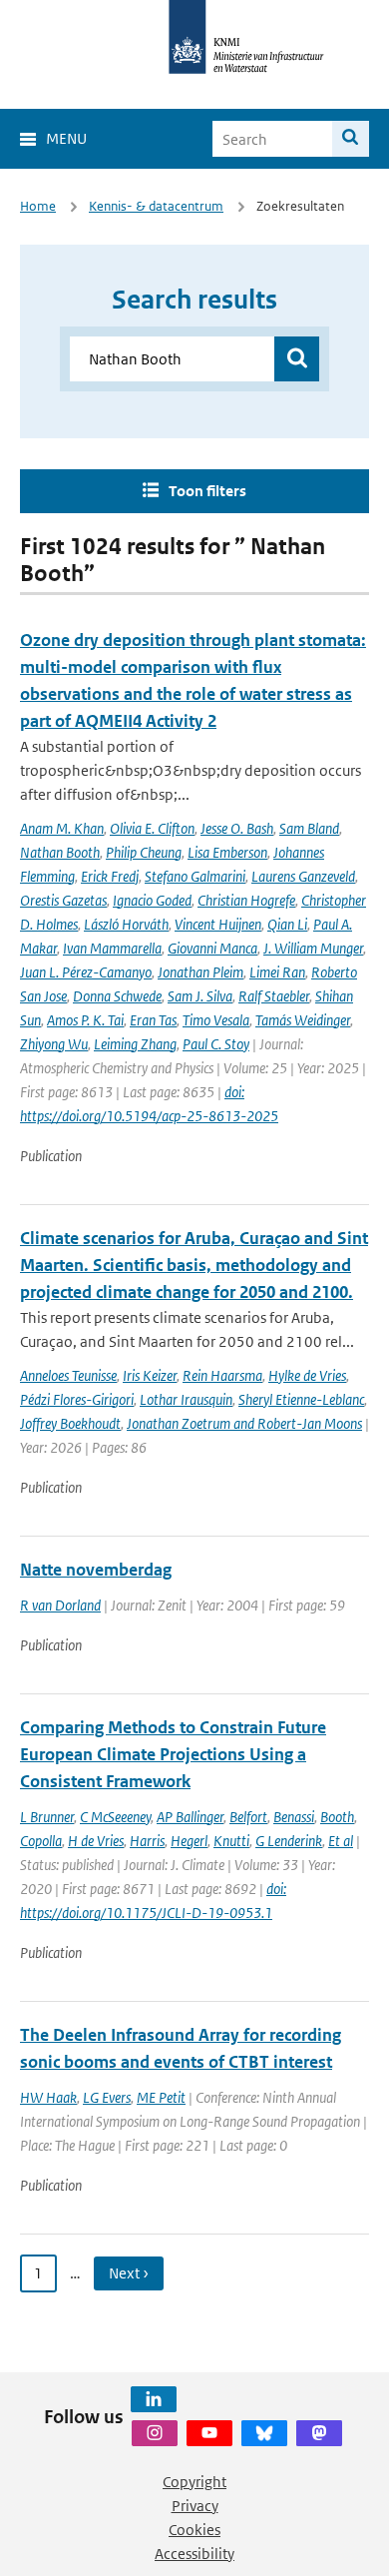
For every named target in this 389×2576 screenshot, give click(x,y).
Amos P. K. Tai (85, 1020)
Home (38, 206)
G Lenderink (289, 1841)
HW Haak (48, 2097)
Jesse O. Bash (237, 828)
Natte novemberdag (96, 1570)
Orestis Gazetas (63, 900)
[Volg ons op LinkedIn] (154, 2399)
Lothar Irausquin (186, 1399)
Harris (147, 1841)
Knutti (231, 1841)
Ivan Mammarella (112, 948)
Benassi (294, 1817)
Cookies (194, 2530)
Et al (341, 1841)
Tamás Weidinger (303, 1020)
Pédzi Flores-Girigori (77, 1399)
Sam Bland (309, 828)
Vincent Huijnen (218, 924)
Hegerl (189, 1841)
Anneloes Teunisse (68, 1375)
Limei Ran (277, 972)
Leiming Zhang (135, 1044)
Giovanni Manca (212, 948)
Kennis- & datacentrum (156, 206)
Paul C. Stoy (216, 1044)
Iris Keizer (150, 1375)
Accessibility (194, 2554)
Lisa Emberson (227, 852)
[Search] (351, 139)
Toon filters (207, 491)
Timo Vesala (216, 1020)
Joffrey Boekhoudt (70, 1423)
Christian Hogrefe (246, 900)
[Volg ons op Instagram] (155, 2433)
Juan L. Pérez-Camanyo (86, 972)
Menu (66, 138)
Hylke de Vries (307, 1375)
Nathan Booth (60, 852)
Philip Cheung (144, 852)
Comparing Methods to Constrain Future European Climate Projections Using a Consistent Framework (173, 1754)
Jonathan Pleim (200, 972)
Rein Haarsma (222, 1375)
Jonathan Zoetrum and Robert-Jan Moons (244, 1423)
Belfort (248, 1817)
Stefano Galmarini (195, 876)
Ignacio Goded (152, 900)
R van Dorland (60, 1605)
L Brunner (47, 1817)
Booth (337, 1817)
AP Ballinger (190, 1817)
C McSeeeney (115, 1817)
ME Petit (161, 2097)
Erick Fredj (110, 876)
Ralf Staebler (274, 996)
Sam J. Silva (200, 996)
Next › (129, 2273)
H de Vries (96, 1841)
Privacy (195, 2506)
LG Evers (107, 2097)
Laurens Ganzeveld (303, 876)
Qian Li (287, 924)
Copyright (194, 2482)
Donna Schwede (117, 996)
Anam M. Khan (62, 828)
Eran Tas (153, 1020)
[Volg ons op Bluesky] (264, 2433)
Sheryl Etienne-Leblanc (301, 1399)
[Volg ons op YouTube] (209, 2433)
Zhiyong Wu (54, 1044)
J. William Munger (313, 948)
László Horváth (126, 924)
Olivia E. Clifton (152, 828)
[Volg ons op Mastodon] (319, 2433)
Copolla (41, 1841)
